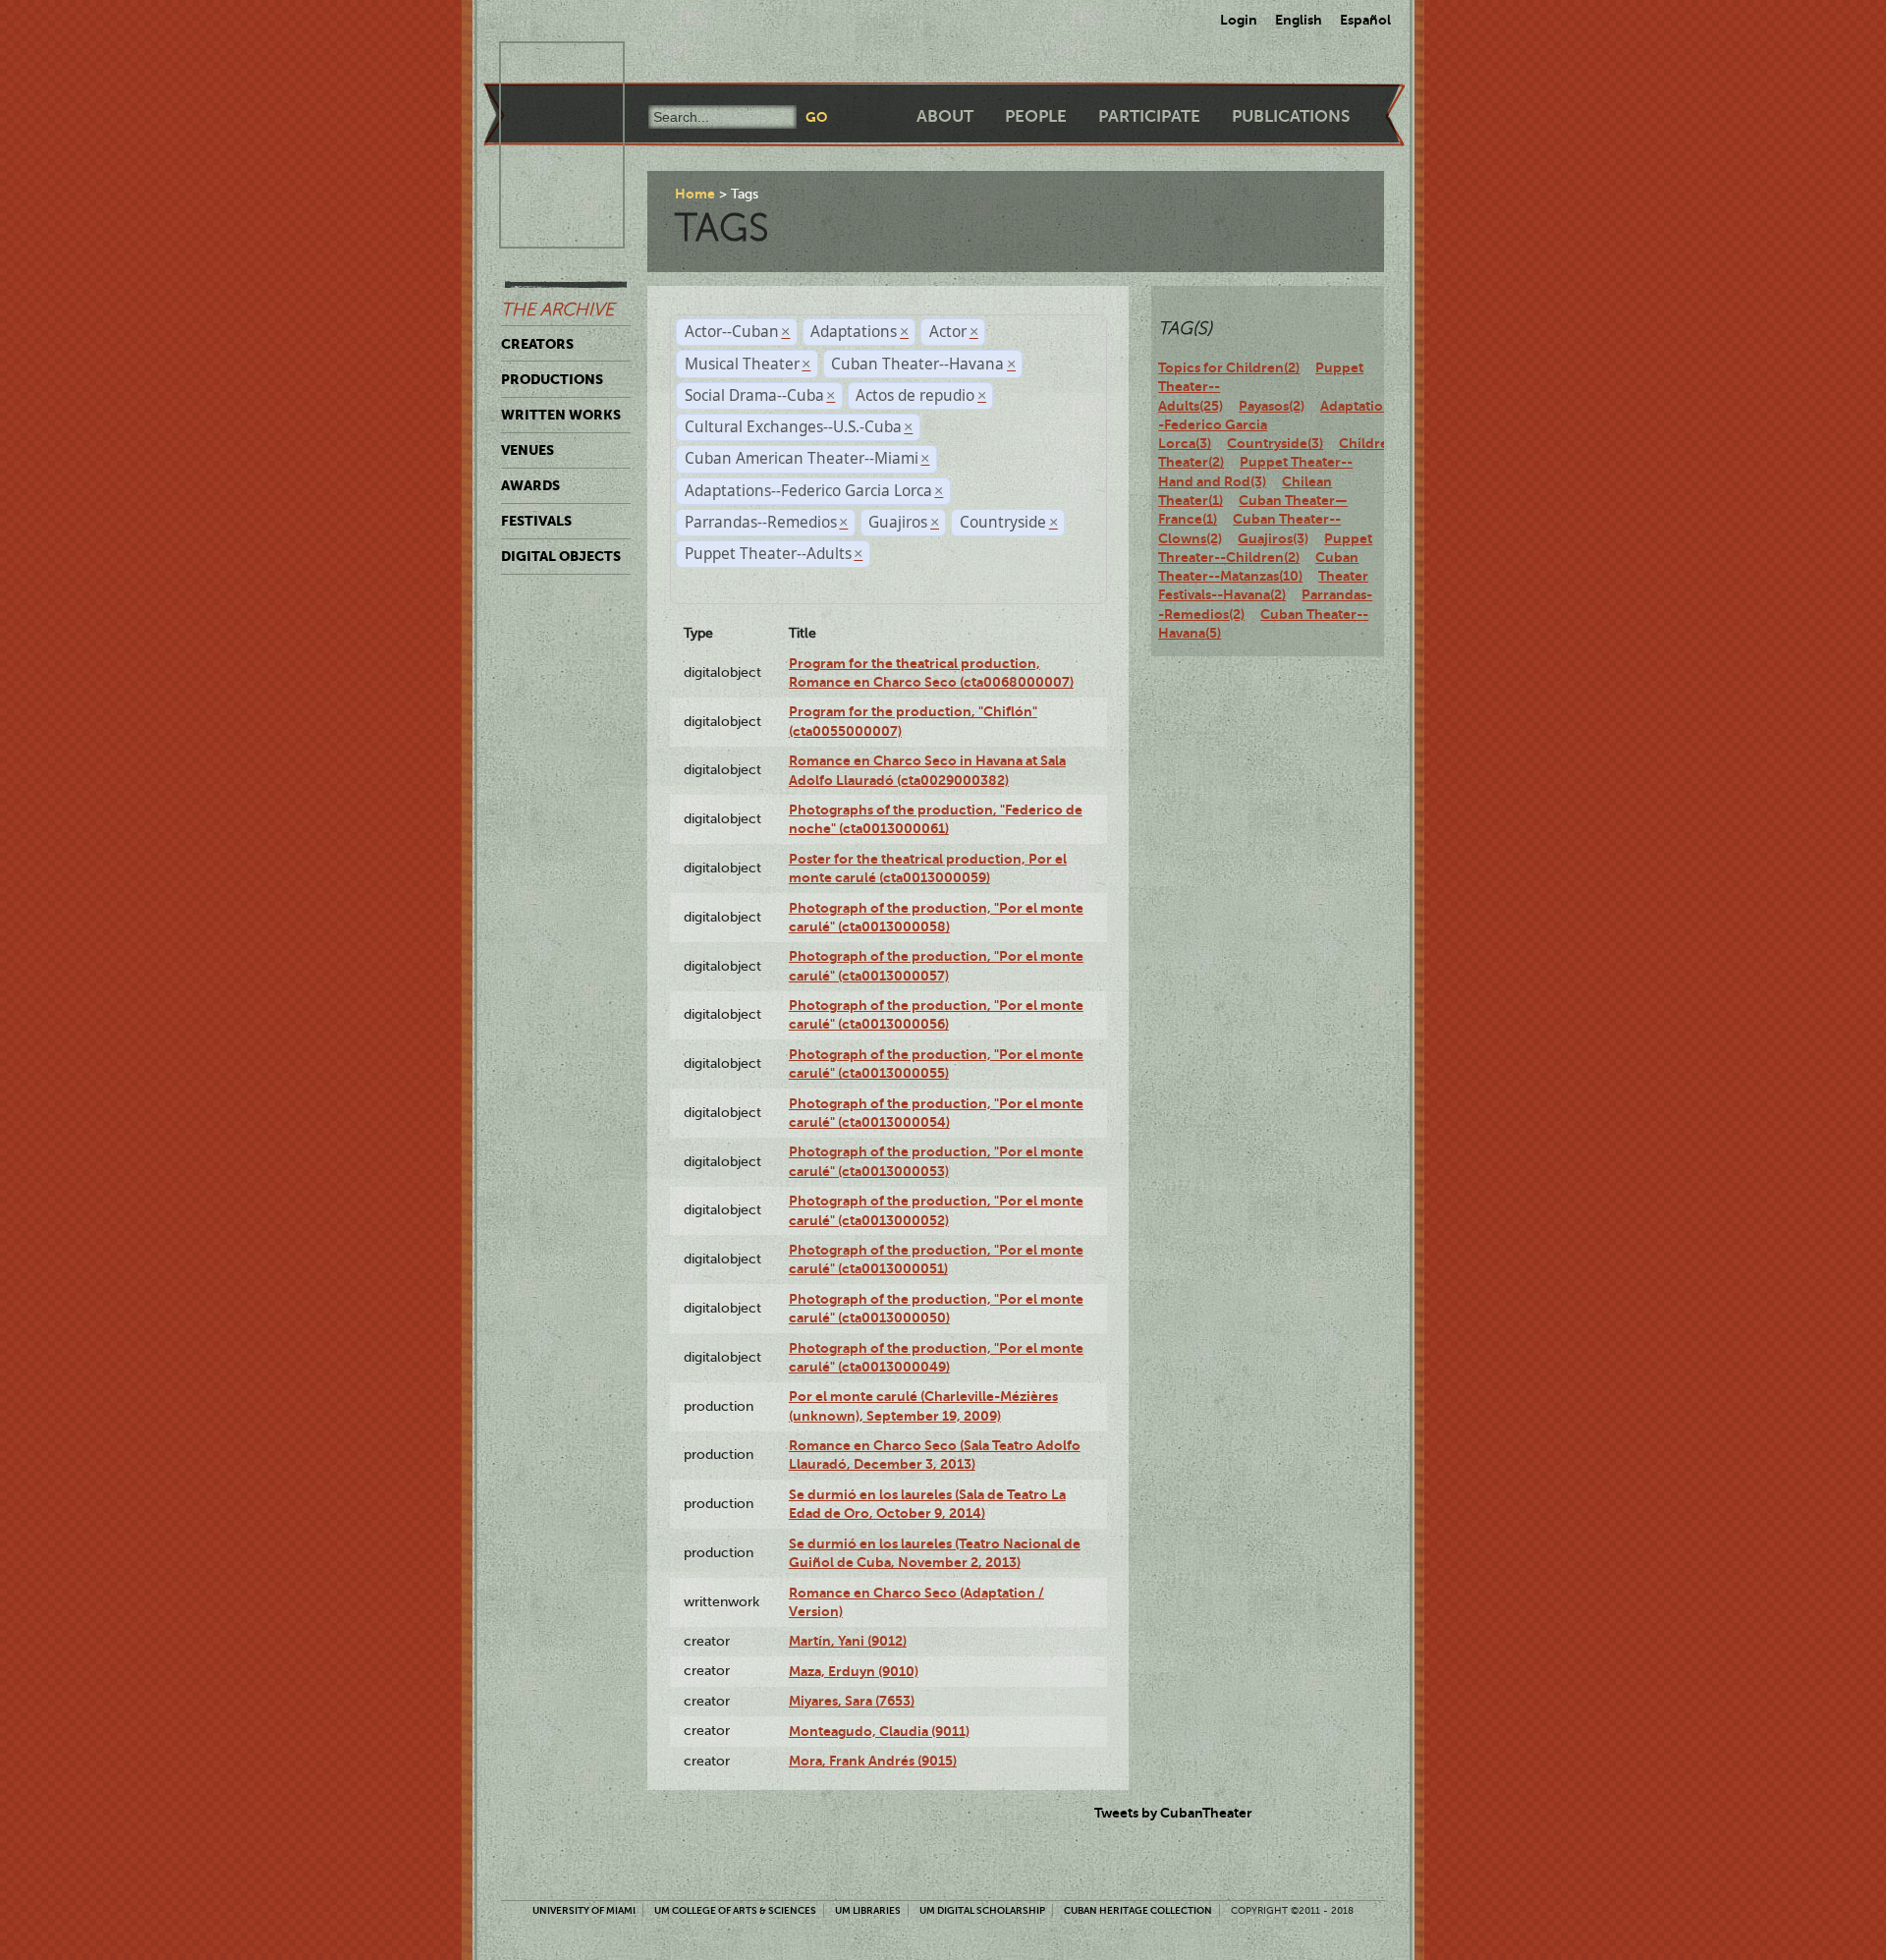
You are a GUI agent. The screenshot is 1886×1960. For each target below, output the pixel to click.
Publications (1291, 116)
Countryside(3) (1275, 443)
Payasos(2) (1272, 406)
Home (695, 194)
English (1299, 20)
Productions (552, 379)
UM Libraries (868, 1910)
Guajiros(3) (1273, 538)
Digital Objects (561, 556)
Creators (537, 344)
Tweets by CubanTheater (1173, 1813)
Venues (527, 450)
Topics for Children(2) (1229, 367)
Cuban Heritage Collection (1138, 1910)
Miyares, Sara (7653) (852, 1701)
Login (1239, 20)
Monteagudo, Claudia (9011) (879, 1731)
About (945, 116)
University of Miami (584, 1910)
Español (1365, 20)
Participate (1149, 116)
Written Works (561, 415)
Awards (530, 485)
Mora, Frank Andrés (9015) (873, 1761)
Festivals (536, 521)
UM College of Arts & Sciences (735, 1910)
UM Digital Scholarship (982, 1910)
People (1036, 116)
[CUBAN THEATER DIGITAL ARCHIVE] (544, 65)
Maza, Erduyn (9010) (854, 1671)
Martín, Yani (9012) (848, 1641)
